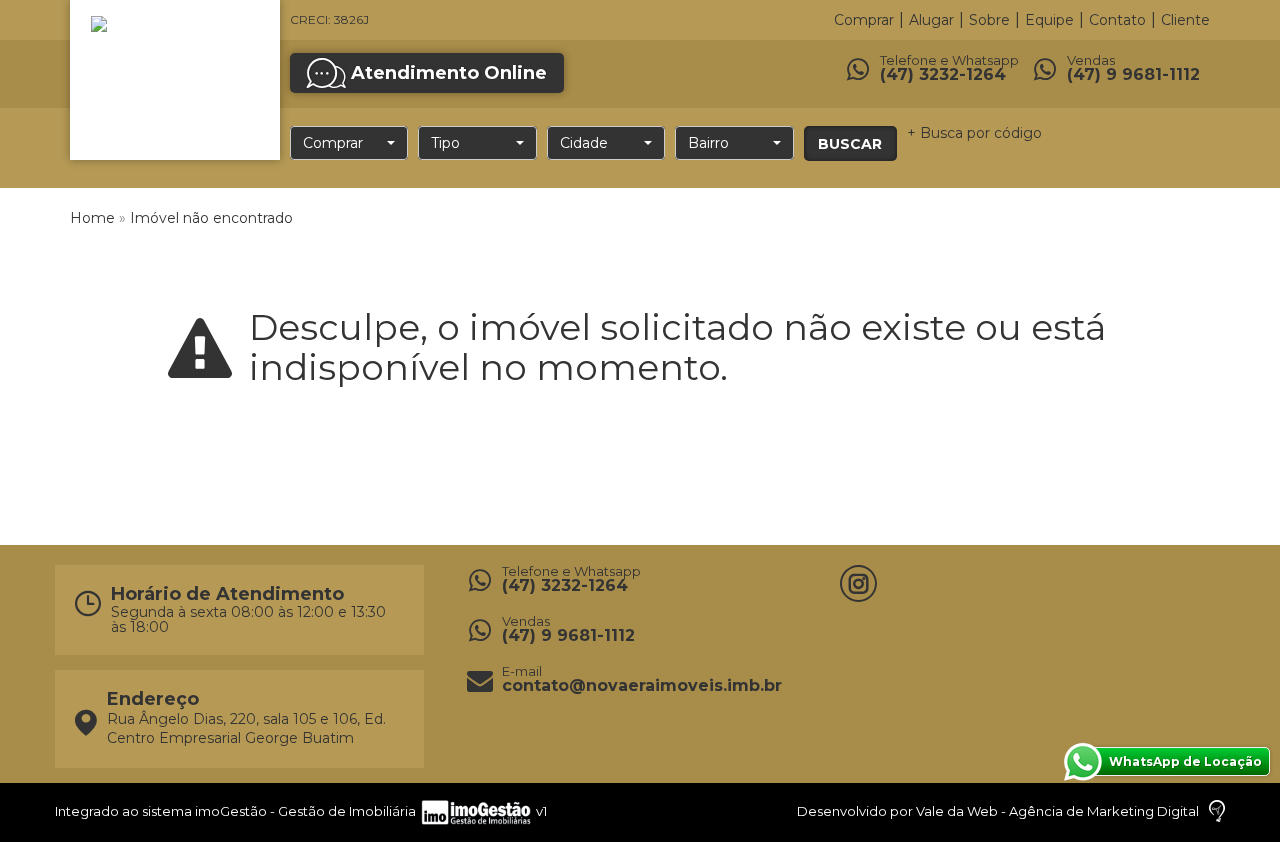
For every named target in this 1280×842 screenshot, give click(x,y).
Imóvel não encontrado (211, 218)
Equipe (1049, 20)
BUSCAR (850, 144)
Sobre (989, 20)
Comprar (864, 20)
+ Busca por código (974, 133)
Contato (1117, 20)
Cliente (1185, 20)
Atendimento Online (449, 73)
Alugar (931, 20)
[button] (349, 143)
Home (92, 218)
